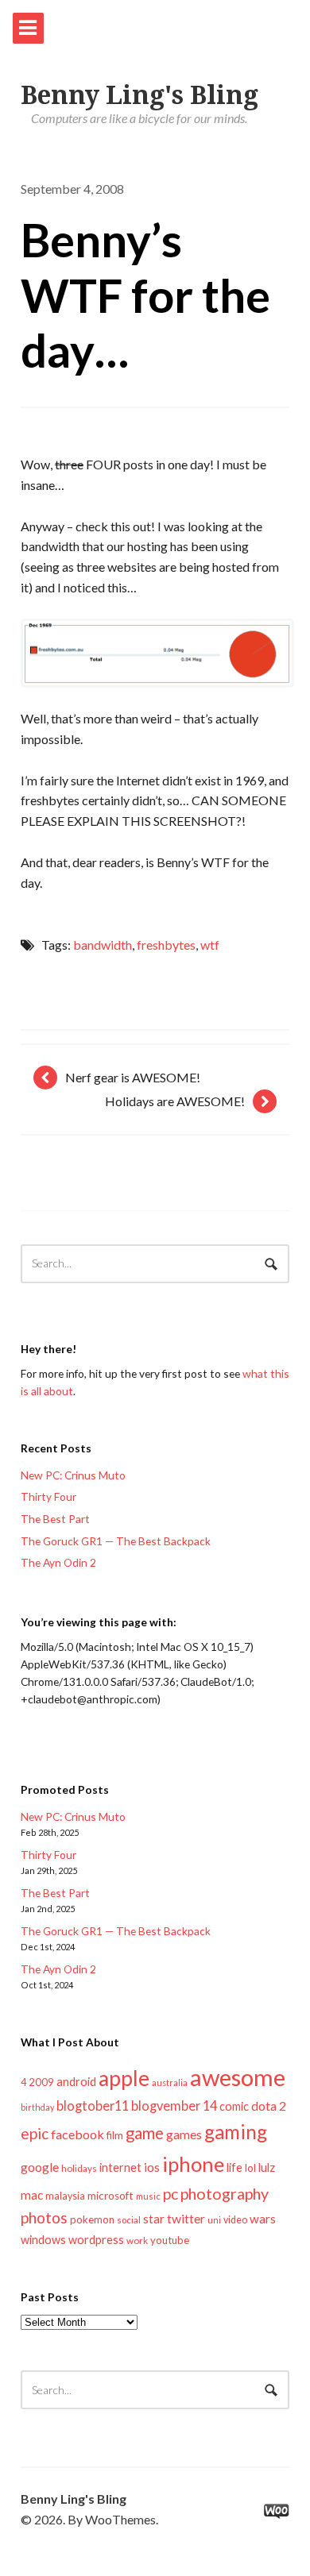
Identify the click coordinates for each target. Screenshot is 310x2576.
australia (170, 2082)
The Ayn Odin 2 (58, 1562)
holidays (79, 2168)
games (184, 2134)
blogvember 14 (174, 2106)
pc (170, 2194)
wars (263, 2219)
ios (152, 2167)
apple (124, 2078)
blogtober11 (93, 2106)
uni (214, 2220)
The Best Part (55, 1519)
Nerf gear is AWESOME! (133, 1077)
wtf (210, 945)
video (235, 2220)
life (234, 2167)
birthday (37, 2107)
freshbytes (166, 945)
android (76, 2081)
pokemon (92, 2219)
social (129, 2220)
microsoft (110, 2196)
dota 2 (269, 2106)
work (137, 2241)
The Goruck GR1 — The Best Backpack (116, 1541)
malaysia (65, 2196)
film (115, 2135)
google (40, 2167)
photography (225, 2194)
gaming (236, 2132)
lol (250, 2168)
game (145, 2133)
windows (43, 2240)
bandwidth (103, 945)
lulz (267, 2167)
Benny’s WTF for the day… (145, 295)
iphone (193, 2164)
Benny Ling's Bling (139, 95)
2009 (41, 2082)
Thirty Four (48, 1496)
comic (234, 2106)
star (154, 2219)
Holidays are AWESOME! (175, 1101)
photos (44, 2217)
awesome (238, 2077)
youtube (170, 2240)
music (148, 2196)
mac (32, 2194)
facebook (77, 2134)
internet (120, 2167)
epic (35, 2133)
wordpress (96, 2240)
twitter (186, 2218)
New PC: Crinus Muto (73, 1475)
